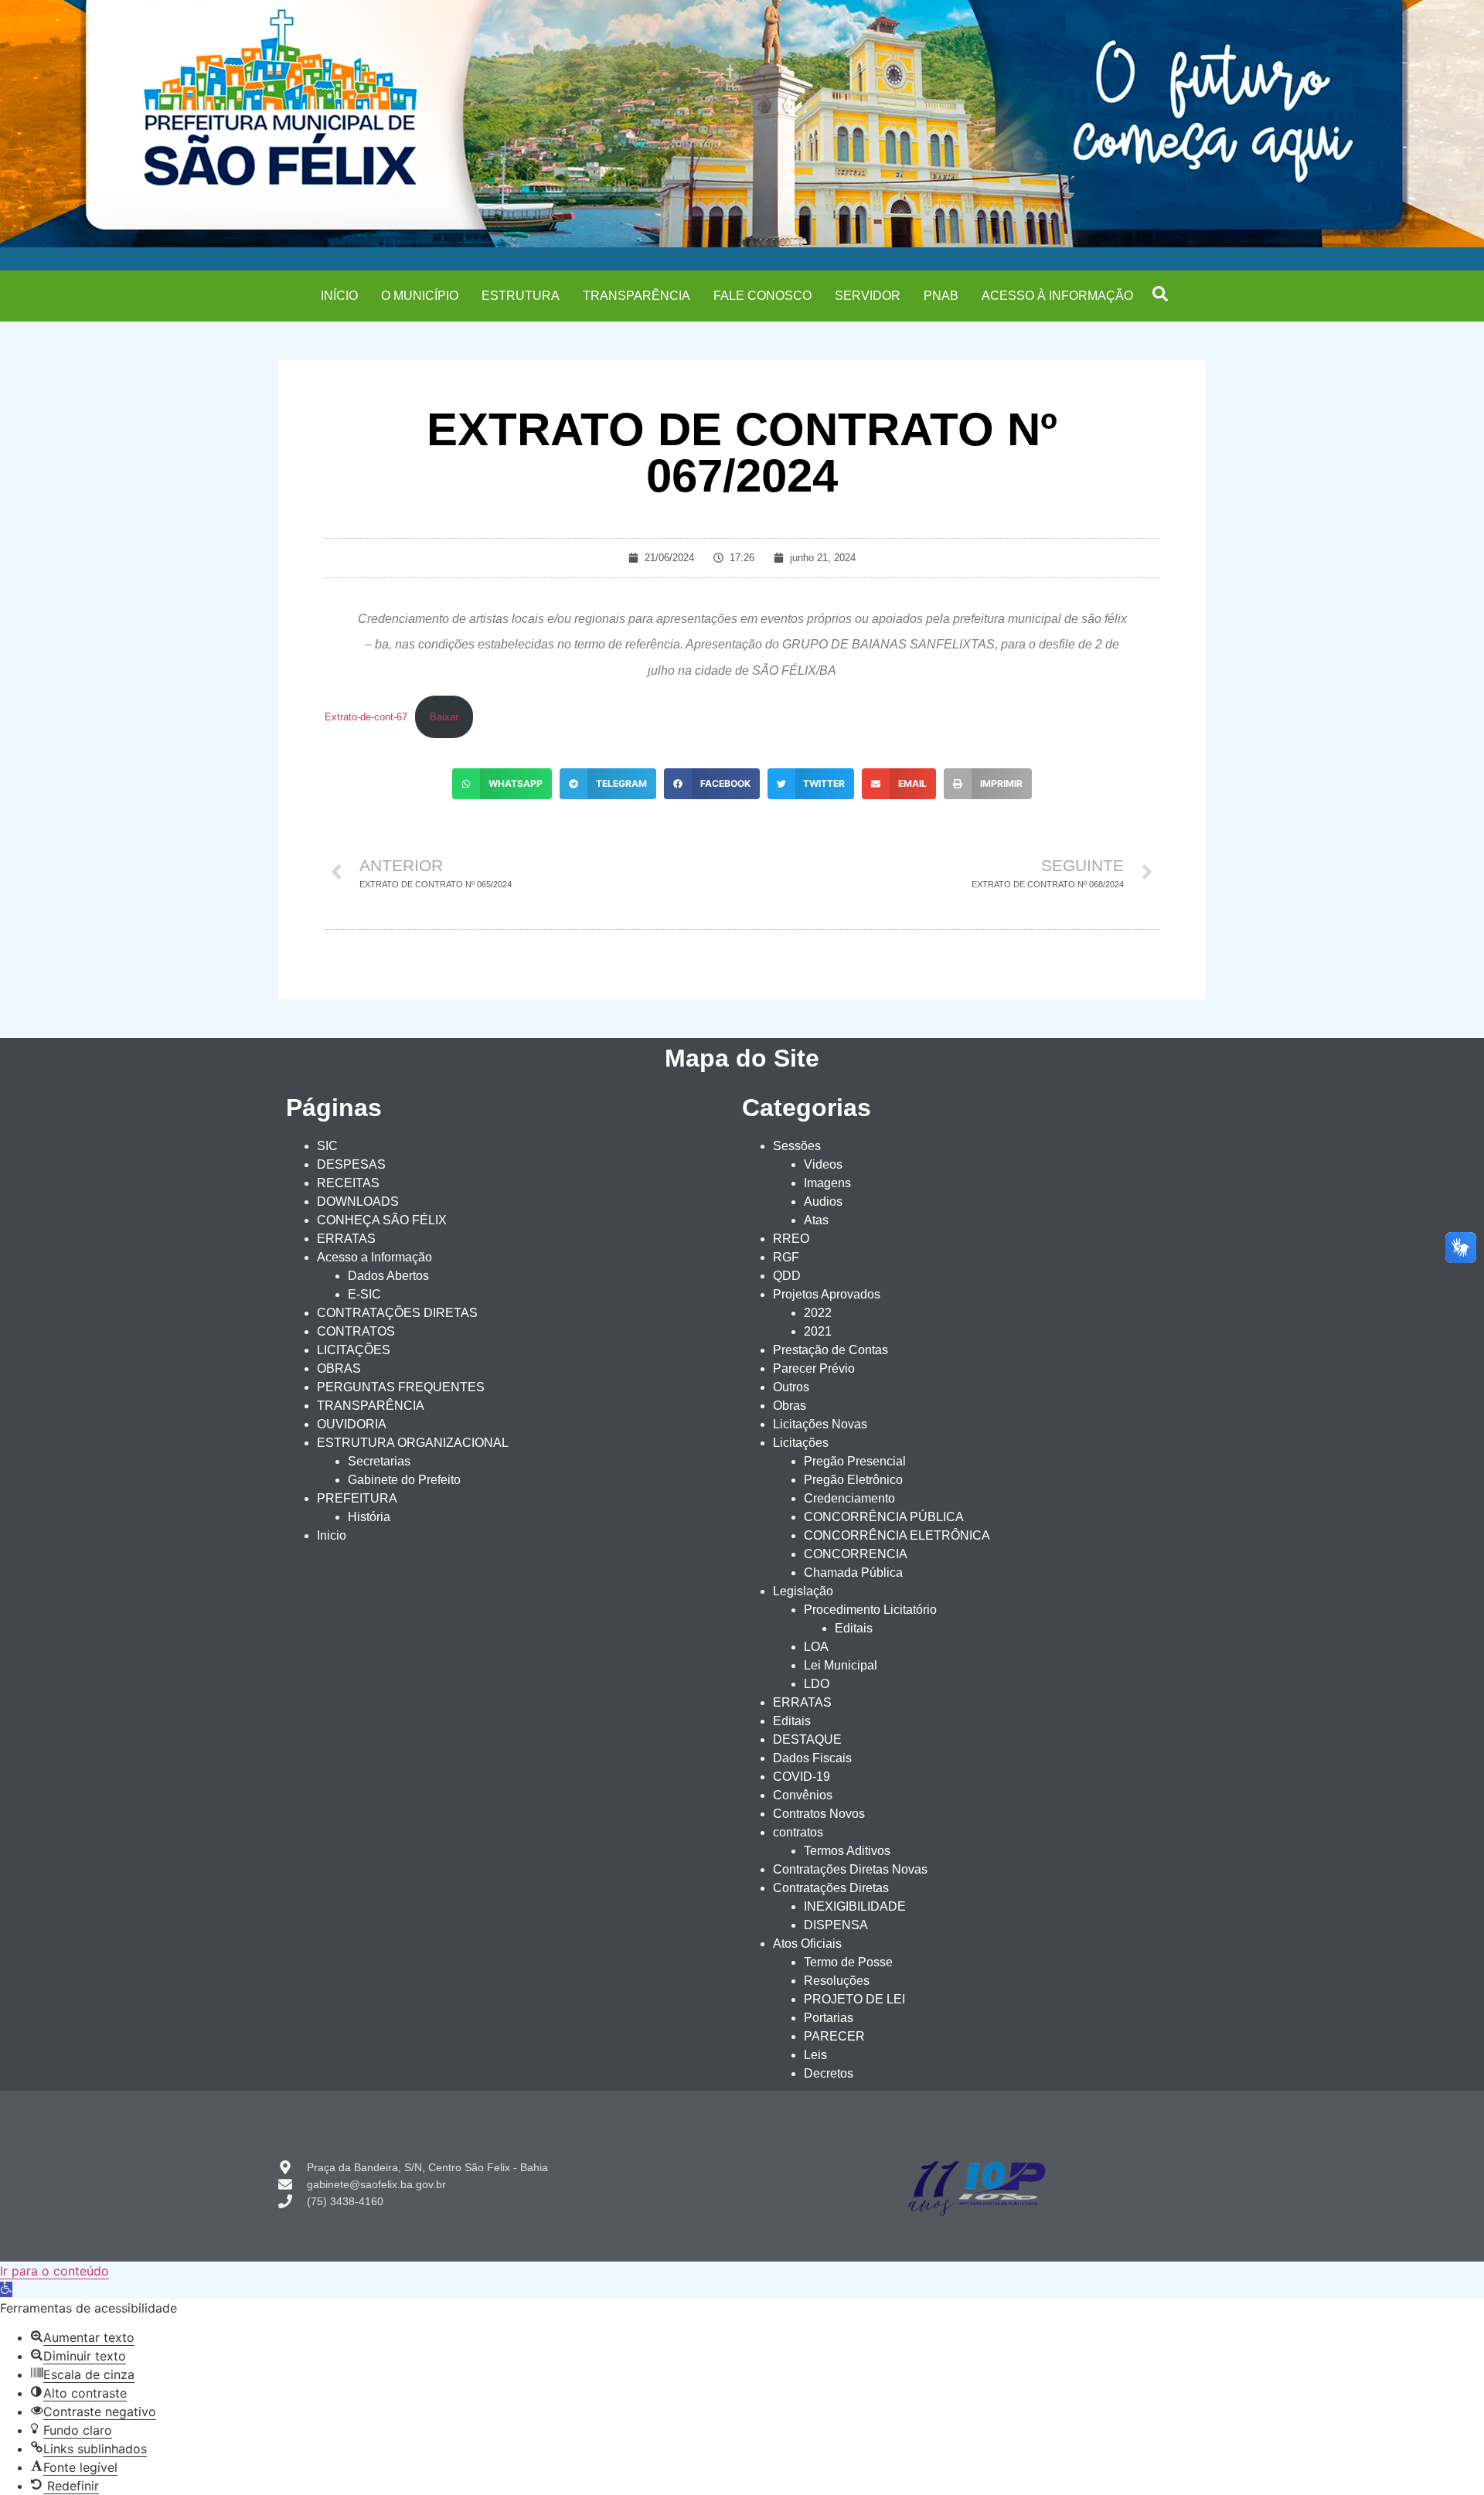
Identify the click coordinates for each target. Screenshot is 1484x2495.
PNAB (941, 296)
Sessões (797, 1146)
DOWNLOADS (358, 1202)
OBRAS (339, 1368)
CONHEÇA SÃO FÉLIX (382, 1220)
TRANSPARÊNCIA (636, 296)
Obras (790, 1406)
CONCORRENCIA (856, 1554)
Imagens (827, 1183)
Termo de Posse (848, 1962)
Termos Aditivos (847, 1851)
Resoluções (837, 1981)
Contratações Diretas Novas (850, 1869)
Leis (815, 2055)
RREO (791, 1239)
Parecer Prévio (814, 1368)
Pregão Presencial (855, 1461)
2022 (818, 1313)
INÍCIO (339, 296)
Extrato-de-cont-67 (366, 717)
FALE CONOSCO (762, 296)
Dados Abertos (388, 1276)
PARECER (834, 2036)
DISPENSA (836, 1925)
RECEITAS (348, 1183)
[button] (1160, 294)
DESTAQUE (807, 1739)
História (369, 1517)
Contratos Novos (819, 1814)
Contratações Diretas (831, 1888)
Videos (823, 1164)
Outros (791, 1387)
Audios (823, 1202)
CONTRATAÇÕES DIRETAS (397, 1313)
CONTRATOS (356, 1331)
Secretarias (379, 1461)
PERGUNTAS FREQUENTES (401, 1387)
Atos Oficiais (807, 1944)
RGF (786, 1257)
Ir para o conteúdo (54, 2271)
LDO (817, 1684)
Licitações (801, 1443)
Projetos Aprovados (827, 1294)
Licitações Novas (820, 1424)
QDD (787, 1276)
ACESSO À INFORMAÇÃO (1057, 296)
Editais (854, 1628)
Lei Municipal (841, 1665)
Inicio (332, 1535)
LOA (816, 1647)
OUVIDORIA (352, 1424)
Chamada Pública (853, 1573)
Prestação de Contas (830, 1350)
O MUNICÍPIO (420, 296)
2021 (818, 1331)
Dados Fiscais (812, 1758)
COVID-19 (802, 1777)
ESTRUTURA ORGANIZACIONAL (413, 1443)
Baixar (444, 717)
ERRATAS (346, 1239)
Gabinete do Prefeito (404, 1480)
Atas (816, 1220)
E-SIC (364, 1294)
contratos (798, 1832)
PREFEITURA (357, 1498)
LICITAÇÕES (354, 1350)
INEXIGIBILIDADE (855, 1906)
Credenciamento (849, 1498)
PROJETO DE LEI (854, 1999)
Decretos (829, 2073)
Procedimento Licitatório (870, 1610)
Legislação (803, 1591)
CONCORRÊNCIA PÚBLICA (884, 1517)
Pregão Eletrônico (853, 1480)
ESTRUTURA (521, 296)
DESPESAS (351, 1164)
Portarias (829, 2018)
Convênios (803, 1795)
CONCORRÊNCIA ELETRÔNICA (897, 1535)
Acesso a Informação (374, 1257)
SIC (327, 1146)
